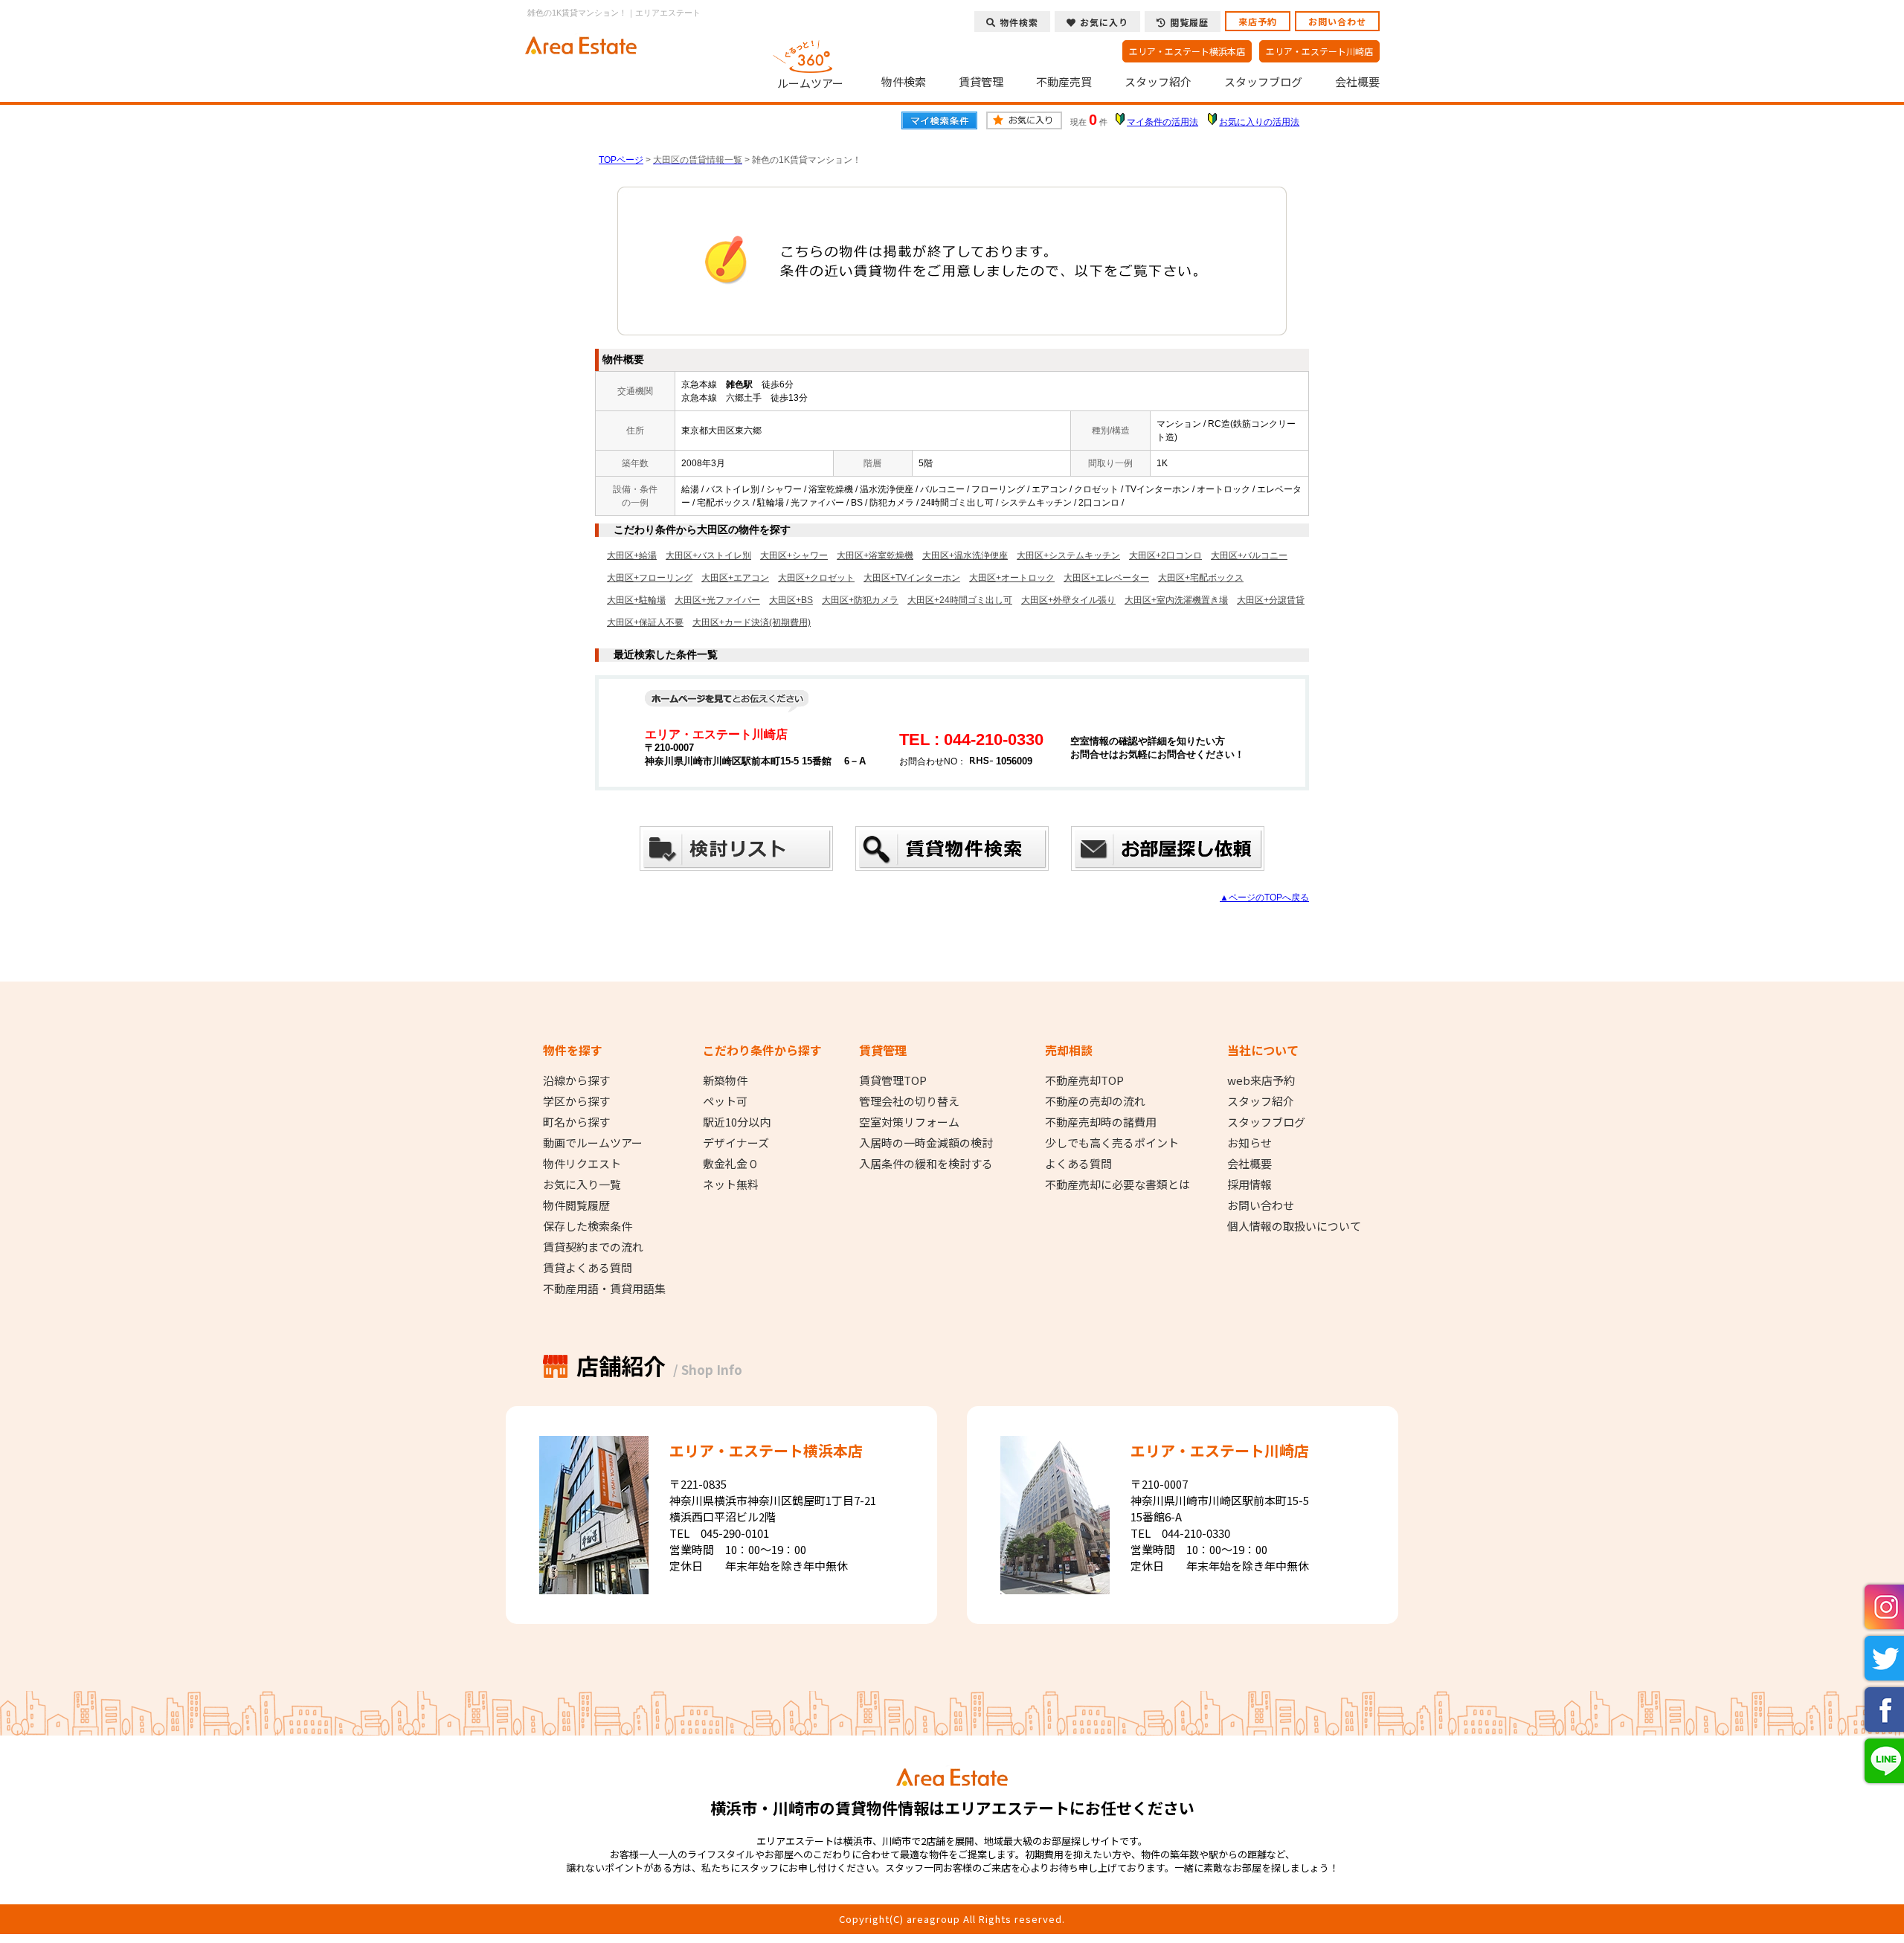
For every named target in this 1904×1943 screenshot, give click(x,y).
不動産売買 (1064, 82)
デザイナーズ (736, 1143)
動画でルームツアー (593, 1143)
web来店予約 (1261, 1080)
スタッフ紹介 (1158, 82)
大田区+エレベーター (1106, 578)
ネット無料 (731, 1185)
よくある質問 (1078, 1164)
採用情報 (1249, 1185)
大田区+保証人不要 (645, 622)
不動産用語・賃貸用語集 (604, 1289)
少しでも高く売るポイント (1112, 1143)
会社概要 (1357, 82)
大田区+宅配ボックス (1201, 578)
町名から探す (576, 1122)
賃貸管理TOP (893, 1080)
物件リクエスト (582, 1164)
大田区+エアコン (735, 578)
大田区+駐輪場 (636, 600)
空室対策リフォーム (909, 1122)
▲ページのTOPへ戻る (1264, 898)
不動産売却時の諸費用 (1101, 1122)
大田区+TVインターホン (912, 578)
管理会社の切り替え (909, 1101)
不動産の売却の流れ (1095, 1101)
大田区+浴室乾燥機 (875, 555)
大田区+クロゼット (816, 578)
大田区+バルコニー (1249, 555)
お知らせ (1249, 1143)
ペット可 (725, 1101)
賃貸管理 (981, 82)
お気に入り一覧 (582, 1185)
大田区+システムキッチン (1068, 555)
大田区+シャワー (794, 555)
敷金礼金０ (731, 1164)
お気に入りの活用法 (1259, 122)
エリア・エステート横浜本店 (1187, 51)
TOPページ (621, 160)
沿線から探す (576, 1080)
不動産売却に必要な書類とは (1117, 1185)
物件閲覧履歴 (576, 1205)
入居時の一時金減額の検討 (926, 1143)
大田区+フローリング (650, 578)
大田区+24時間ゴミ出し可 (960, 600)
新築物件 (725, 1080)
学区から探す (576, 1101)
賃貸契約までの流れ (593, 1247)
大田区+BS (791, 600)
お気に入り (1104, 22)
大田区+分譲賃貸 (1271, 600)
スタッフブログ (1263, 82)
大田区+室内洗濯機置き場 (1176, 600)
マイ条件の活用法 (1162, 122)
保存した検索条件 (588, 1226)
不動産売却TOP (1084, 1080)
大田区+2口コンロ (1165, 555)
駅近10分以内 (737, 1122)
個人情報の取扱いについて (1294, 1226)
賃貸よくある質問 (588, 1268)
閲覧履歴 (1189, 22)
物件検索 (904, 82)
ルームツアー (810, 83)
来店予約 (1258, 21)
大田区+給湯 (632, 555)
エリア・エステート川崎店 (1319, 51)
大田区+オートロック (1012, 578)
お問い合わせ (1337, 21)
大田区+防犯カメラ (860, 600)
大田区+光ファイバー (717, 600)
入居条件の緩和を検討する (926, 1164)
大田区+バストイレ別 (708, 555)
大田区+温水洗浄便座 (965, 555)
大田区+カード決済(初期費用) (752, 622)
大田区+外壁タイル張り (1068, 600)
